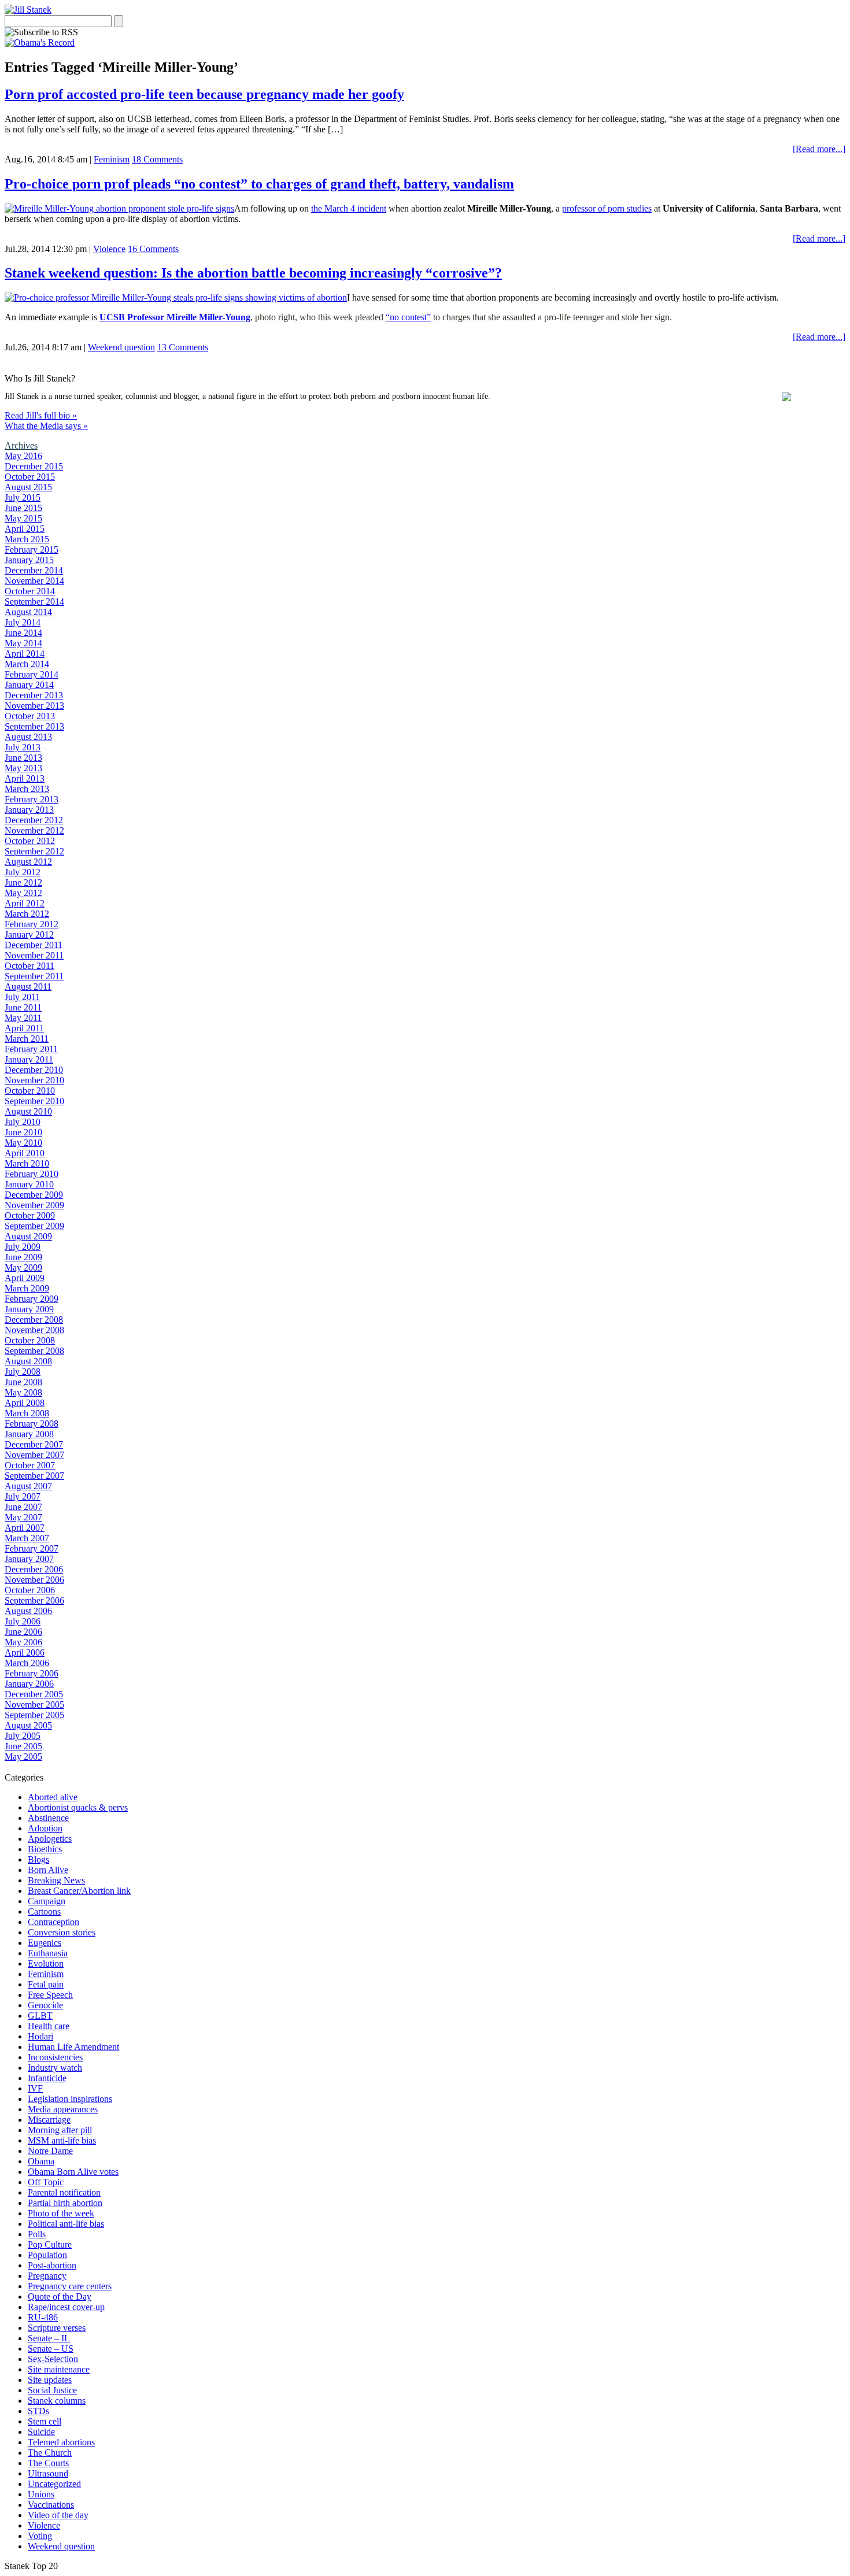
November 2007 (34, 1455)
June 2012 (23, 882)
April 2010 (25, 1153)
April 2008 (25, 1403)
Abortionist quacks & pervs (78, 1807)
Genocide (45, 2005)
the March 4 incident (349, 208)
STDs (38, 2411)
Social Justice (52, 2390)
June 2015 (23, 508)
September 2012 (34, 851)
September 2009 (34, 1226)
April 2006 (25, 1652)
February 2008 (32, 1424)
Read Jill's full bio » (41, 415)
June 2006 (23, 1632)
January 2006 (29, 1684)
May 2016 (23, 456)
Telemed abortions (61, 2442)
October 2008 (30, 1340)
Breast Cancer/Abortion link (79, 1891)
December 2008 (34, 1320)
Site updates (50, 2380)
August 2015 (28, 487)
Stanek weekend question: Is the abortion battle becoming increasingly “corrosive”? (253, 273)
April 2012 (25, 903)
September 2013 (34, 726)
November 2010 (34, 1080)
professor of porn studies (607, 208)
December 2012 (34, 820)
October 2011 (29, 966)
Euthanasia (48, 1953)
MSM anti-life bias (62, 2140)
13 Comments (183, 347)
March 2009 (27, 1288)
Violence (109, 249)
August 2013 (28, 737)
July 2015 (23, 497)
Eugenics (45, 1943)
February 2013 (32, 799)
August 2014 (28, 612)
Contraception (53, 1922)
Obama (41, 2161)
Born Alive (48, 1870)
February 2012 (32, 924)
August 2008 (28, 1361)
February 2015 (32, 549)
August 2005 (28, 1725)
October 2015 (30, 477)
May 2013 (23, 768)
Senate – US (51, 2349)
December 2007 (34, 1444)
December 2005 (34, 1694)
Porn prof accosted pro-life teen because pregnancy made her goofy (204, 94)
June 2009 (23, 1257)
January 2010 (29, 1184)
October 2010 (30, 1091)
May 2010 (23, 1143)
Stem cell (45, 2421)
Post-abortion (52, 2265)
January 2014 (29, 685)
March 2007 (27, 1538)
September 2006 (34, 1600)
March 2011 (27, 1039)
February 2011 (31, 1049)
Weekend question (121, 347)
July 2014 (23, 622)
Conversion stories (62, 1932)
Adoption (45, 1828)
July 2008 (23, 1372)
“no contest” (408, 317)
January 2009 (29, 1309)
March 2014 (27, 664)
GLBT (40, 2016)
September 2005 (34, 1715)
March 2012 (27, 914)
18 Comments (157, 159)
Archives (21, 445)
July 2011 (22, 997)
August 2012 (28, 862)
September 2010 (34, 1101)
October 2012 (30, 841)
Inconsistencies (55, 2057)
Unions (41, 2494)
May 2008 (23, 1392)
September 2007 (34, 1476)
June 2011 (23, 1007)
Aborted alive (53, 1797)
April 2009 (25, 1278)
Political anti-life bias (66, 2224)
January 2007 (29, 1559)
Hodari (40, 2036)
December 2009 (34, 1195)
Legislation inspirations (70, 2099)
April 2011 (24, 1028)
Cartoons (44, 1911)
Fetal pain (46, 1984)
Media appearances (63, 2109)
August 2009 (28, 1236)
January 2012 (29, 934)
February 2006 (32, 1673)
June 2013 (23, 758)
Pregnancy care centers (70, 2286)
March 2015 (27, 539)
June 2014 (23, 633)
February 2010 (32, 1174)
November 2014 (34, 581)
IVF (35, 2088)
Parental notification (64, 2192)
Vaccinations (51, 2505)
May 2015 (23, 518)
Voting (40, 2536)
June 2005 (23, 1746)
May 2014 (23, 643)
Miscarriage (49, 2120)
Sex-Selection (53, 2359)
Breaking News (56, 1880)
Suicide (41, 2432)
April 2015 (25, 529)
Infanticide (47, 2078)
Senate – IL (49, 2338)
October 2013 (30, 716)
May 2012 (23, 893)
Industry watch (55, 2068)
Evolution (46, 1964)
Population (47, 2255)
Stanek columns (57, 2401)
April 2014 (25, 654)
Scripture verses (57, 2328)
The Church (50, 2453)
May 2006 (23, 1642)
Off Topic (46, 2182)
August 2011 (28, 987)
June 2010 (23, 1132)
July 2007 (23, 1496)
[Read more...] (819, 149)
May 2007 (23, 1517)
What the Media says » (46, 426)
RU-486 (43, 2317)
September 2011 (34, 976)
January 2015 (29, 560)
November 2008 (34, 1330)
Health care (49, 2026)
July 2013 (23, 747)
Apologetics (50, 1839)
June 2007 (23, 1507)
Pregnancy (47, 2276)
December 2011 (34, 945)
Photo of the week (61, 2213)
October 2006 (30, 1590)
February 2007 (32, 1548)
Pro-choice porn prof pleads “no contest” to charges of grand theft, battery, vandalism (259, 184)
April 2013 (25, 778)
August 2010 (28, 1111)
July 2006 (23, 1621)
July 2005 (23, 1736)
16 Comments (153, 249)
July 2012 (23, 872)
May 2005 (23, 1757)
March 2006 (27, 1663)
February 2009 (32, 1299)
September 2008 (34, 1351)
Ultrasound (48, 2473)
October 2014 (30, 591)
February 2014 (32, 674)
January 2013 (29, 810)
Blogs (38, 1859)
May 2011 (23, 1018)
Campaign (47, 1901)
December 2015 (34, 466)
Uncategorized (54, 2484)
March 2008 (27, 1413)
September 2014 (34, 602)
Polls (37, 2234)
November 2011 (34, 955)
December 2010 (34, 1070)
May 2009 (23, 1267)
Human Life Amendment (73, 2047)
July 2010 (23, 1122)
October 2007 (30, 1465)
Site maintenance (59, 2369)
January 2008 (29, 1434)
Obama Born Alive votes (73, 2172)
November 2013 (34, 706)
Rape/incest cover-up (66, 2307)
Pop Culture (50, 2244)
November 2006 (34, 1580)
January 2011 (29, 1059)
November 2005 (34, 1705)
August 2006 (28, 1611)
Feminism (112, 159)
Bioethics (45, 1849)
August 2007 (28, 1486)
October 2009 (30, 1215)
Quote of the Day (60, 2296)
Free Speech (50, 1995)
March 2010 (27, 1163)
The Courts (48, 2463)
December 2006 (34, 1569)
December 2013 (34, 695)
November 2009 (34, 1205)
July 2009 (23, 1247)
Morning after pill (60, 2130)
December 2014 (34, 570)
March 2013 (27, 789)
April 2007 (25, 1528)
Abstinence (48, 1818)
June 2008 (23, 1382)
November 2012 (34, 830)
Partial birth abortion (65, 2203)
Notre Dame (50, 2151)
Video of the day (58, 2515)
